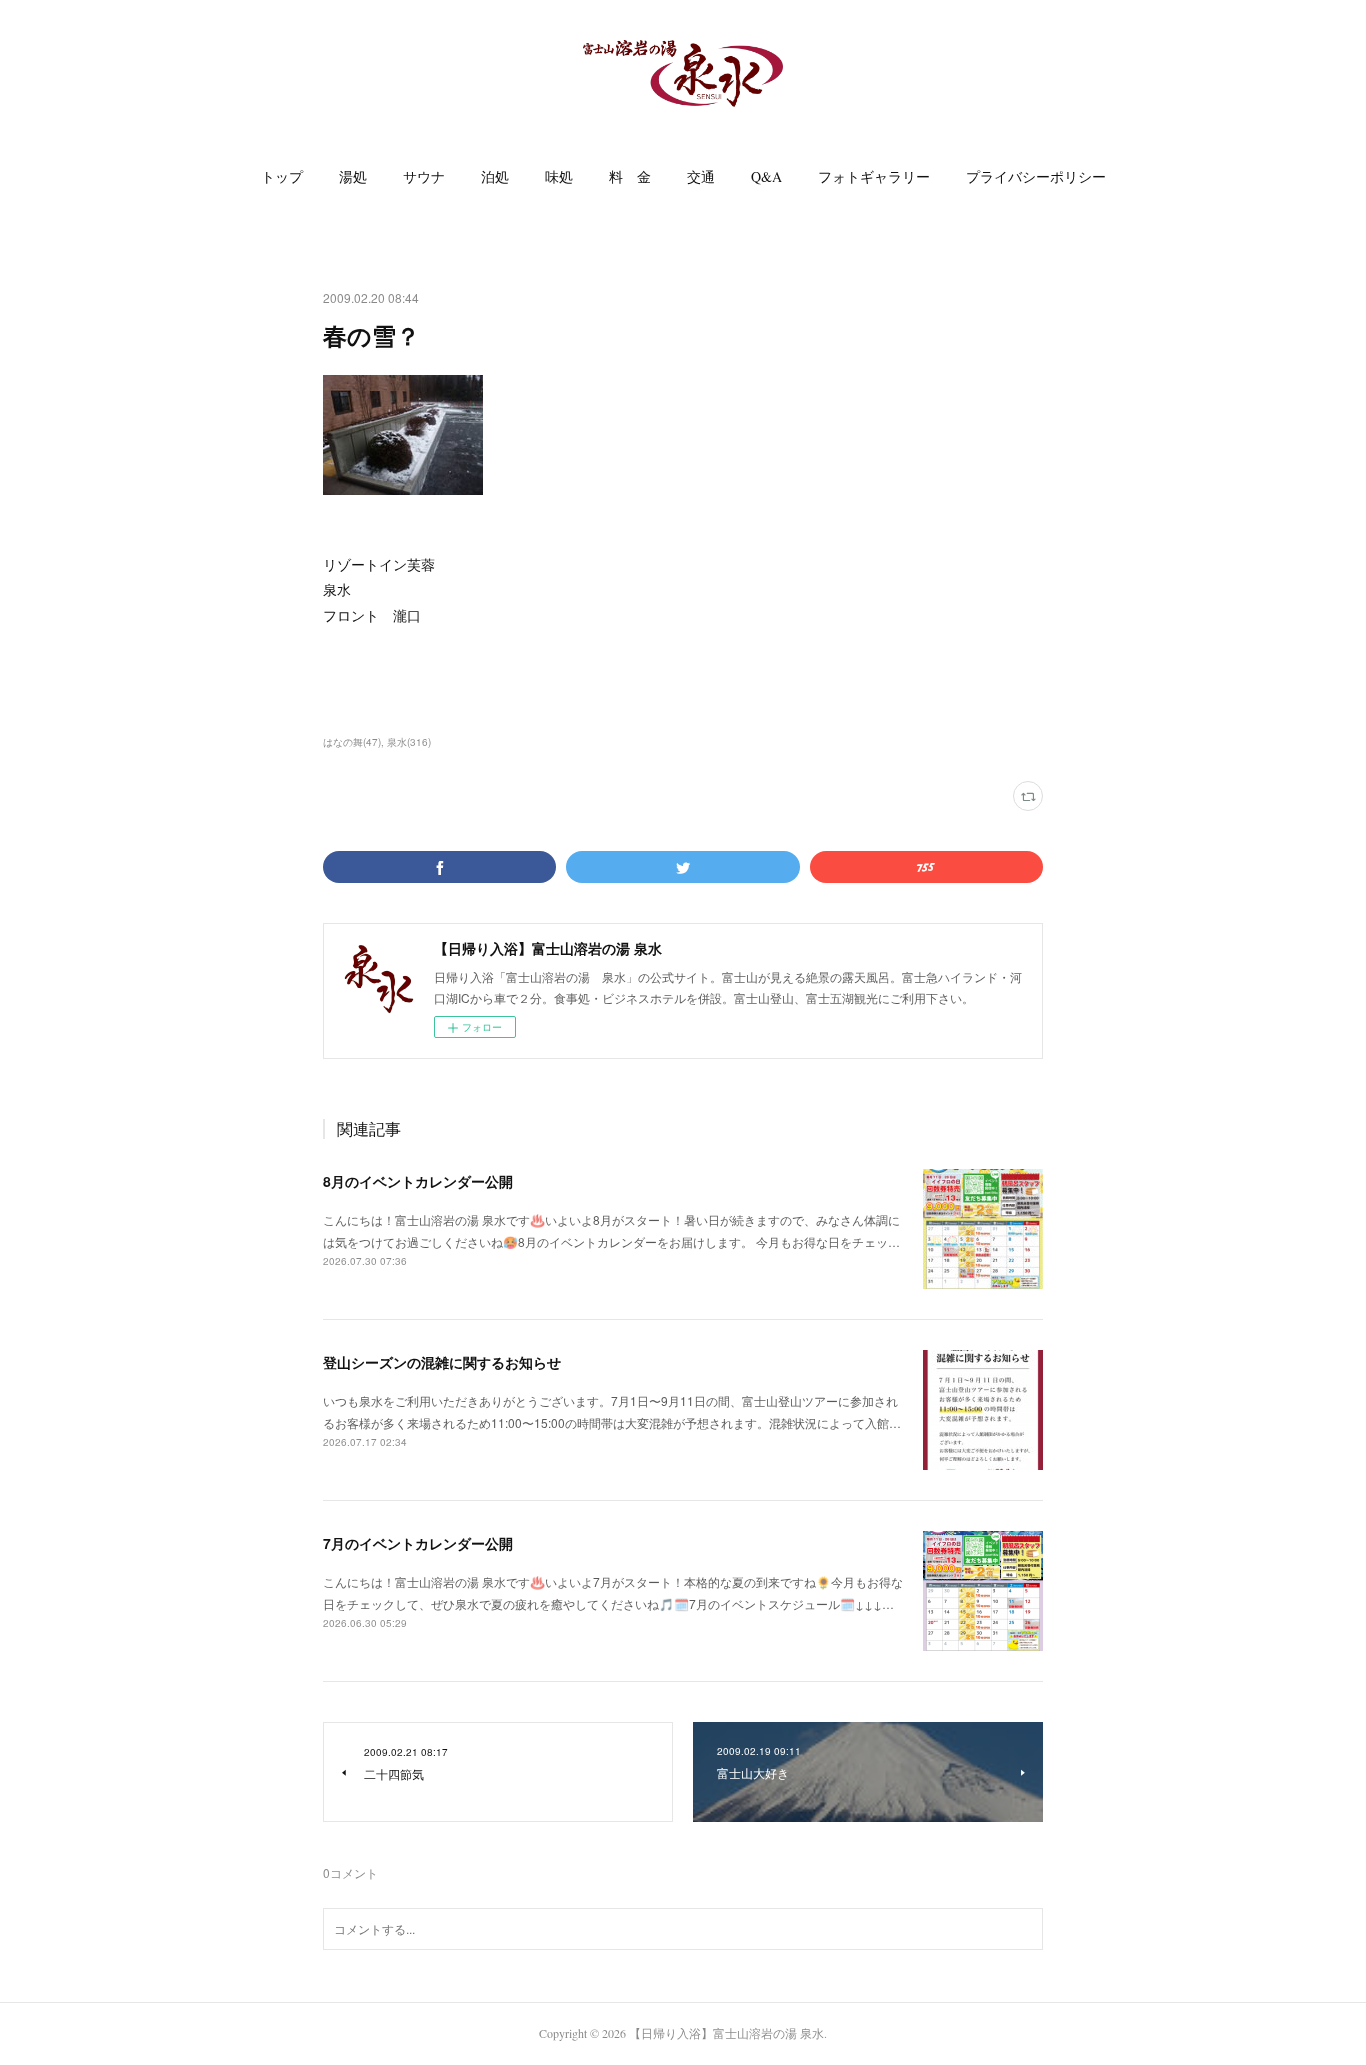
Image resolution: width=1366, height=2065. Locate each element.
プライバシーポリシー (1036, 176)
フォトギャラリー (874, 176)
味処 (559, 176)
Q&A (766, 176)
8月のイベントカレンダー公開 (418, 1181)
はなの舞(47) (352, 742)
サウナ (424, 176)
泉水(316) (409, 742)
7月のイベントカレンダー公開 (418, 1543)
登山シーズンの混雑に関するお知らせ (442, 1362)
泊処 (495, 176)
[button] (282, 177)
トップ (282, 176)
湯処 (353, 176)
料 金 (630, 176)
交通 (701, 176)
